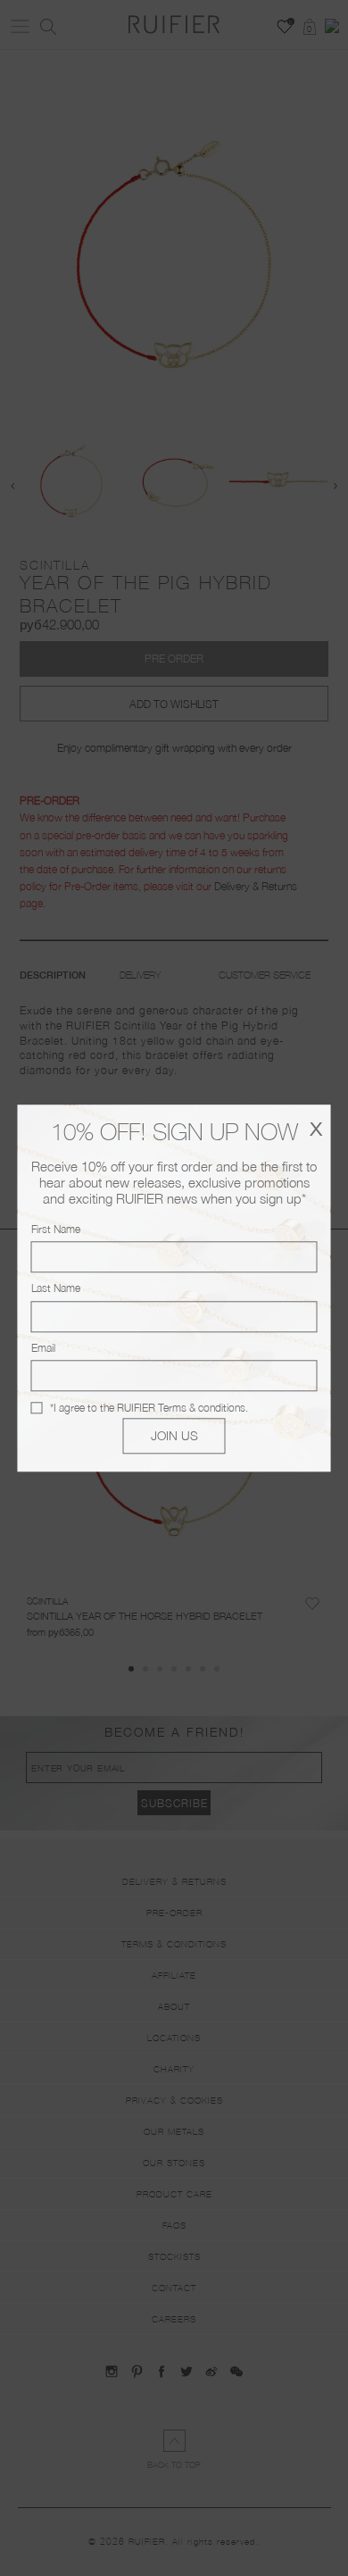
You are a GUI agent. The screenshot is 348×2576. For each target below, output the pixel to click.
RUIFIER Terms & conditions (181, 1408)
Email (43, 1348)
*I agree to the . (149, 1408)
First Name (56, 1229)
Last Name (56, 1289)
